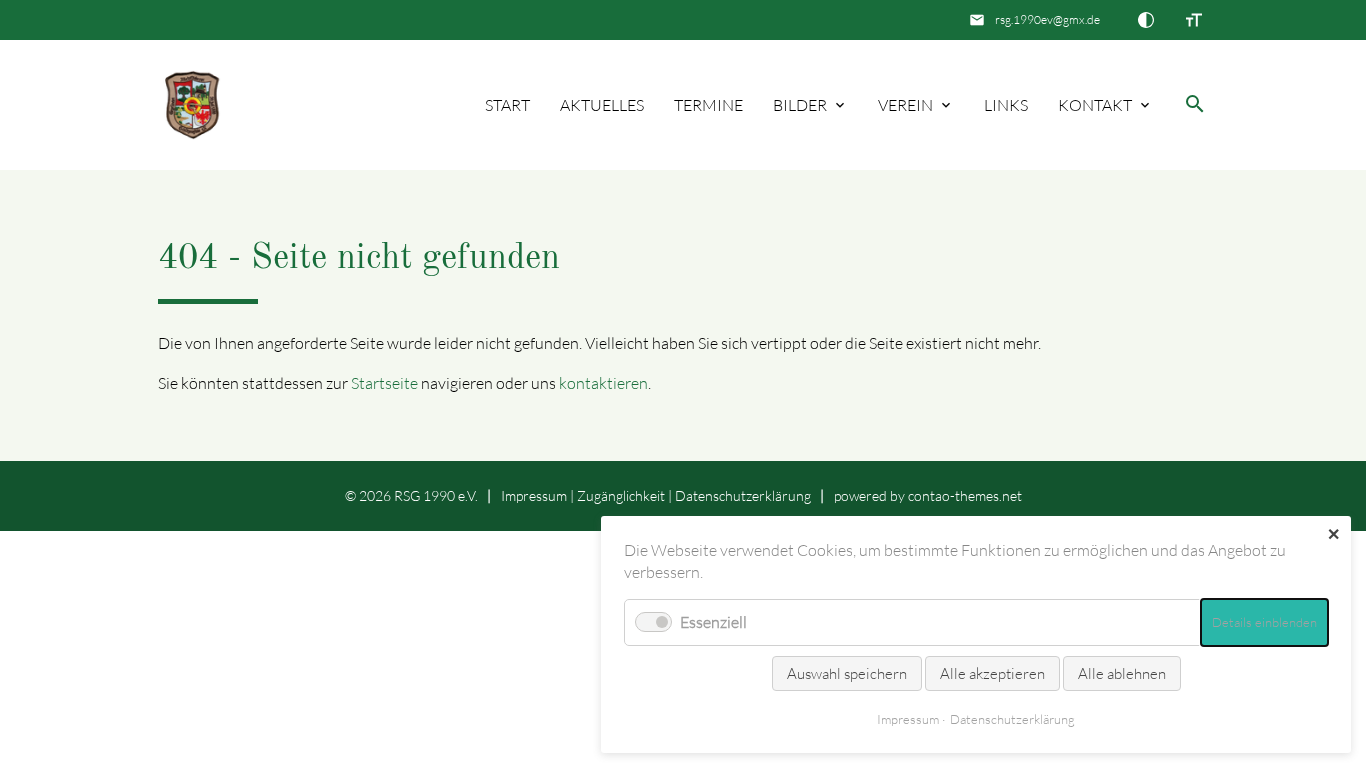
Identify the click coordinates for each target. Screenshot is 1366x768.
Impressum (534, 495)
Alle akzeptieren (992, 673)
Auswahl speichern (847, 673)
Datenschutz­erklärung (743, 495)
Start (507, 105)
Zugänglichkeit (621, 495)
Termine (708, 105)
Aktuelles (602, 105)
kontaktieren (603, 383)
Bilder (800, 105)
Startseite (384, 383)
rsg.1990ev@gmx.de (1047, 19)
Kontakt (1095, 105)
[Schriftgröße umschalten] (1194, 20)
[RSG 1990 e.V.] (193, 105)
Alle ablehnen (1122, 673)
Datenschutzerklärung (1012, 719)
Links (1006, 105)
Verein (905, 105)
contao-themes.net (965, 495)
